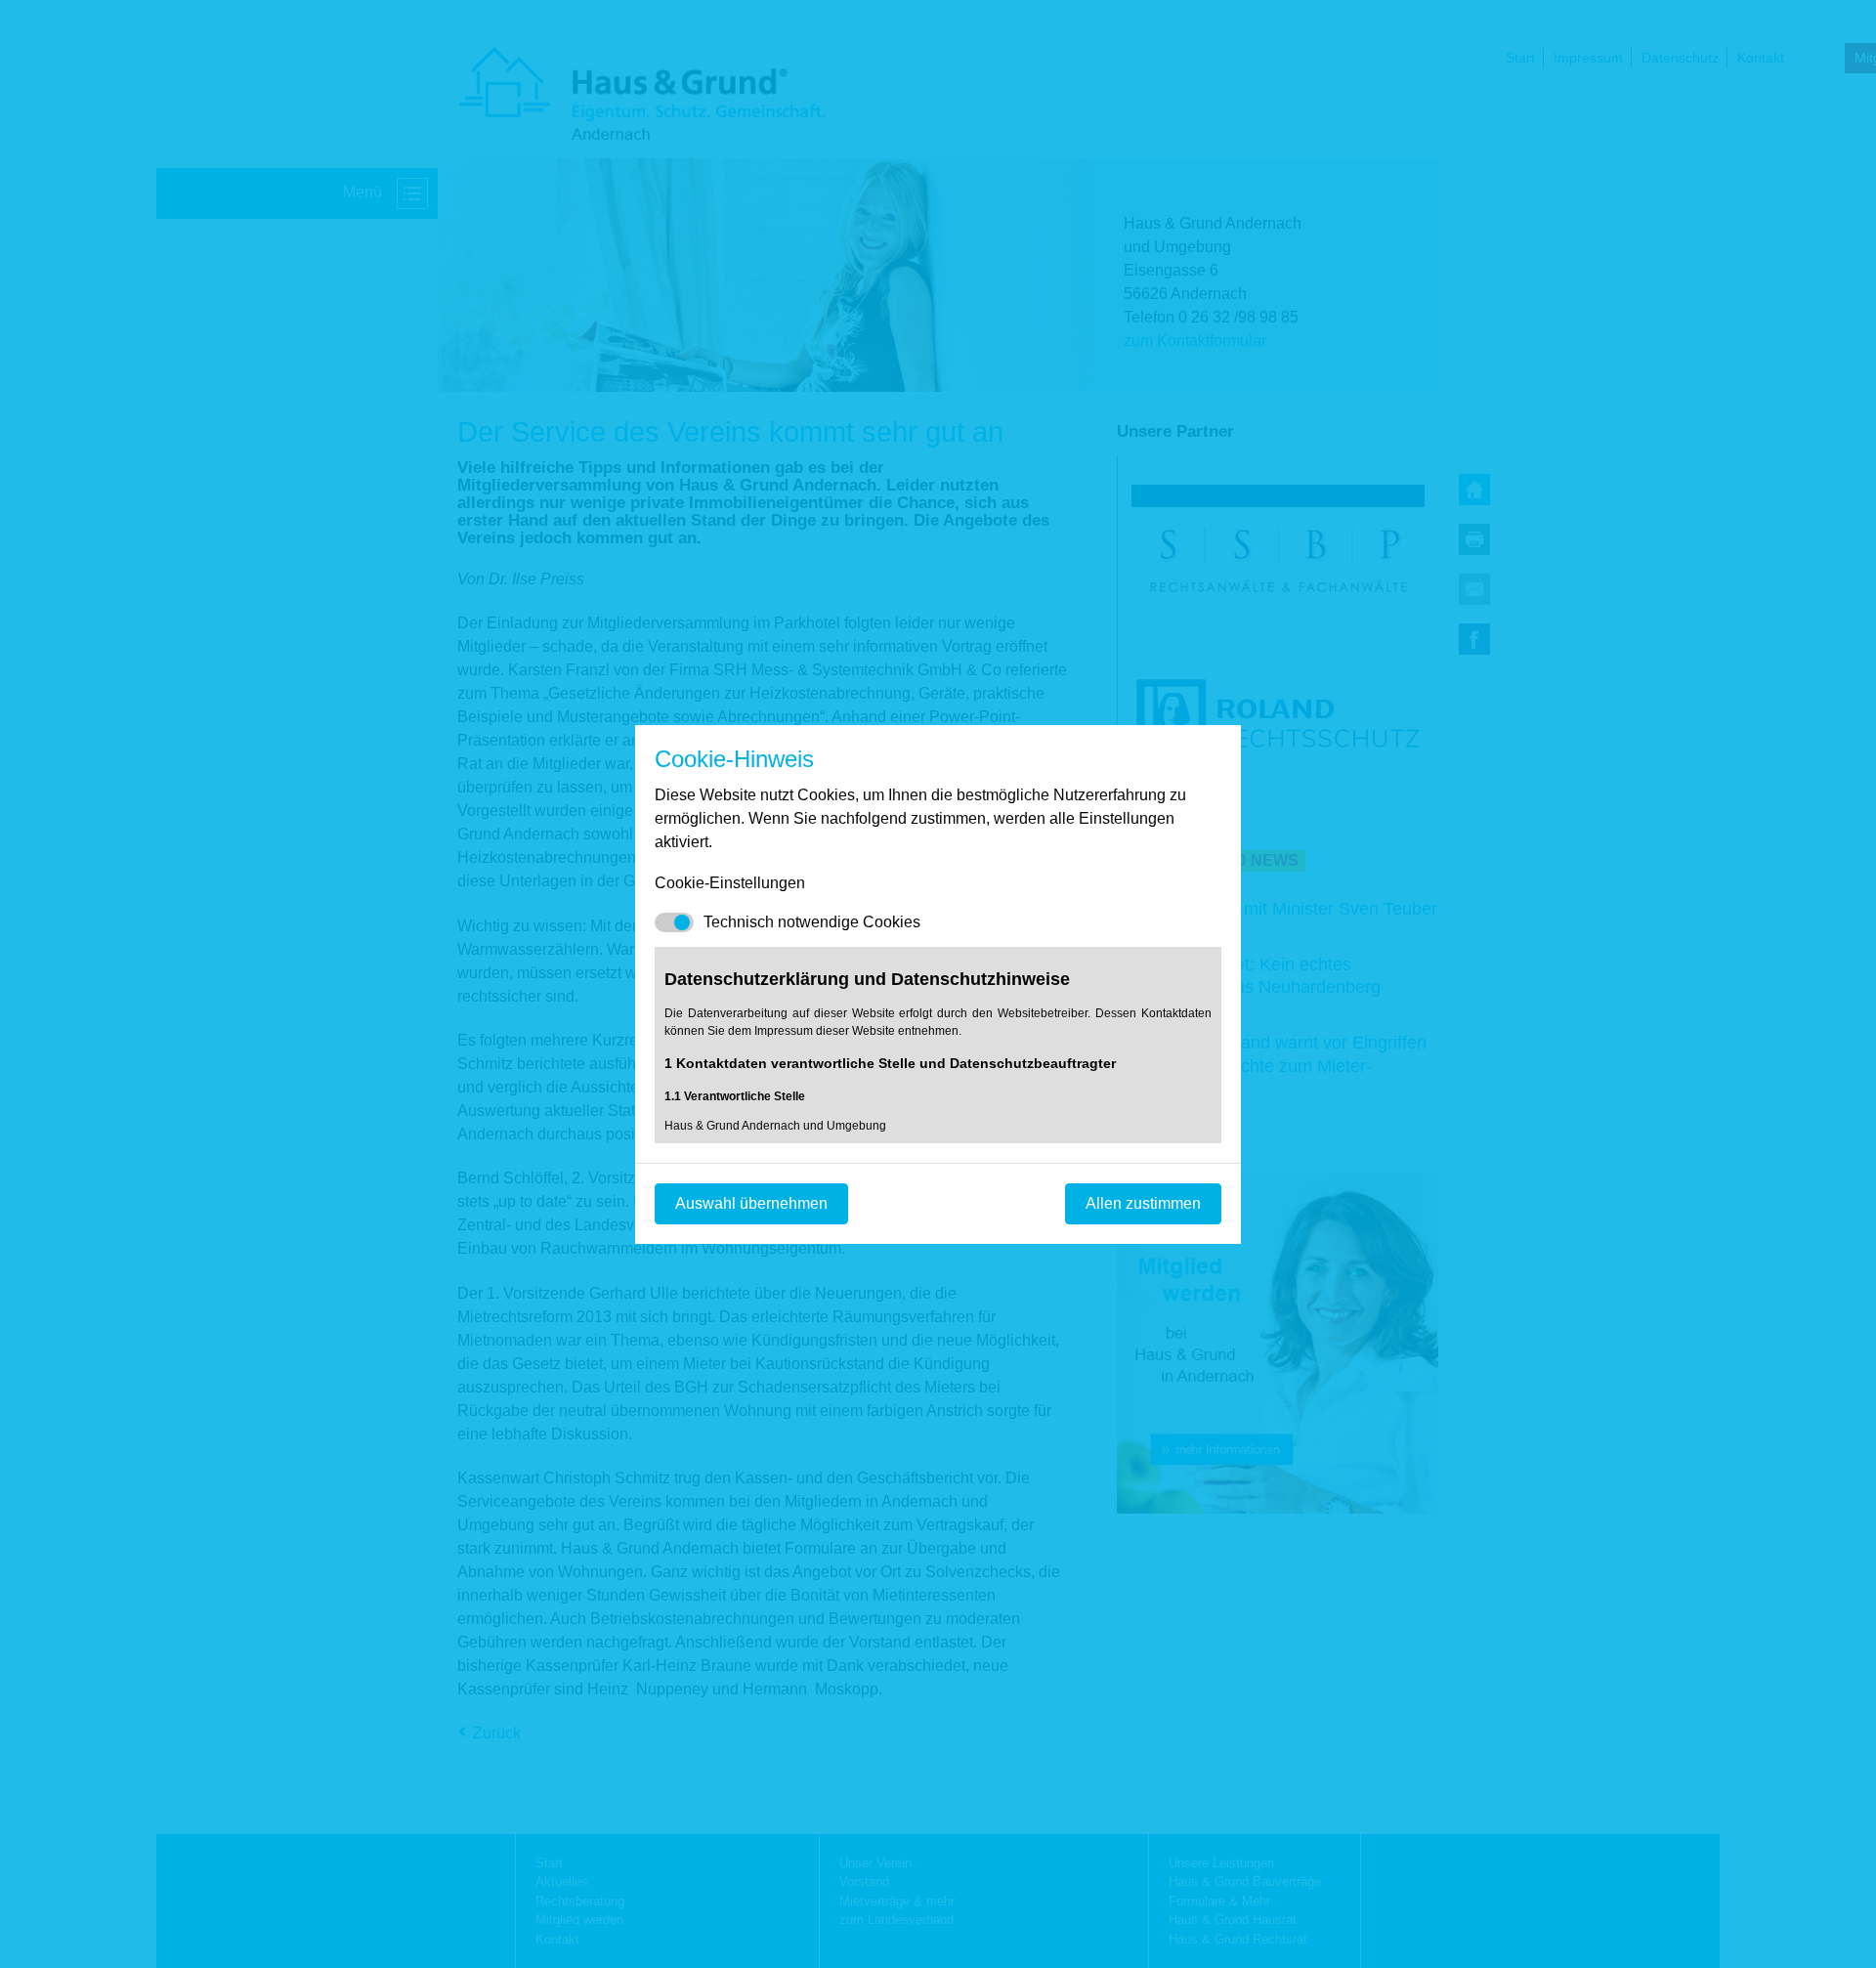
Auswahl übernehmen (751, 1203)
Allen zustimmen (1143, 1203)
